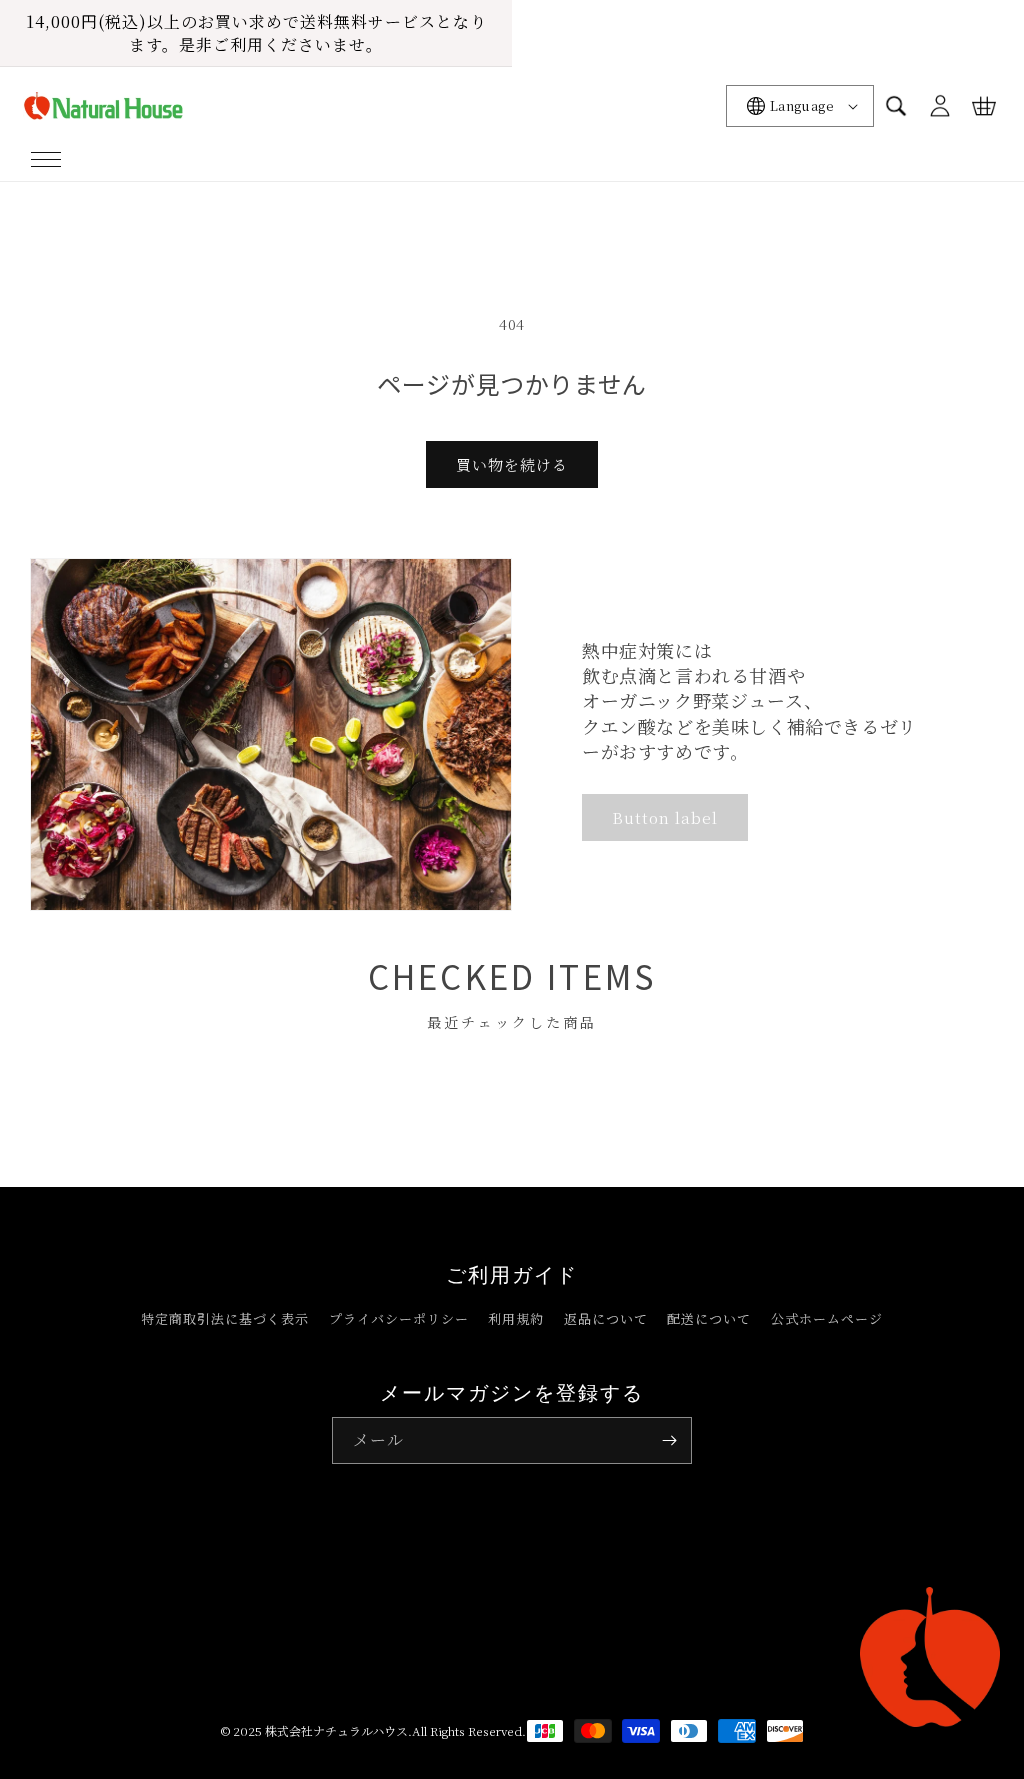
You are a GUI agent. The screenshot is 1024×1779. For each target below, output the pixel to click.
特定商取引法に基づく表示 (225, 1318)
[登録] (669, 1440)
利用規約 (516, 1318)
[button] (46, 159)
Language (802, 105)
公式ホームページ (827, 1318)
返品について (606, 1318)
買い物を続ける (512, 464)
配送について (709, 1318)
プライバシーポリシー (399, 1318)
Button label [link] (665, 817)
